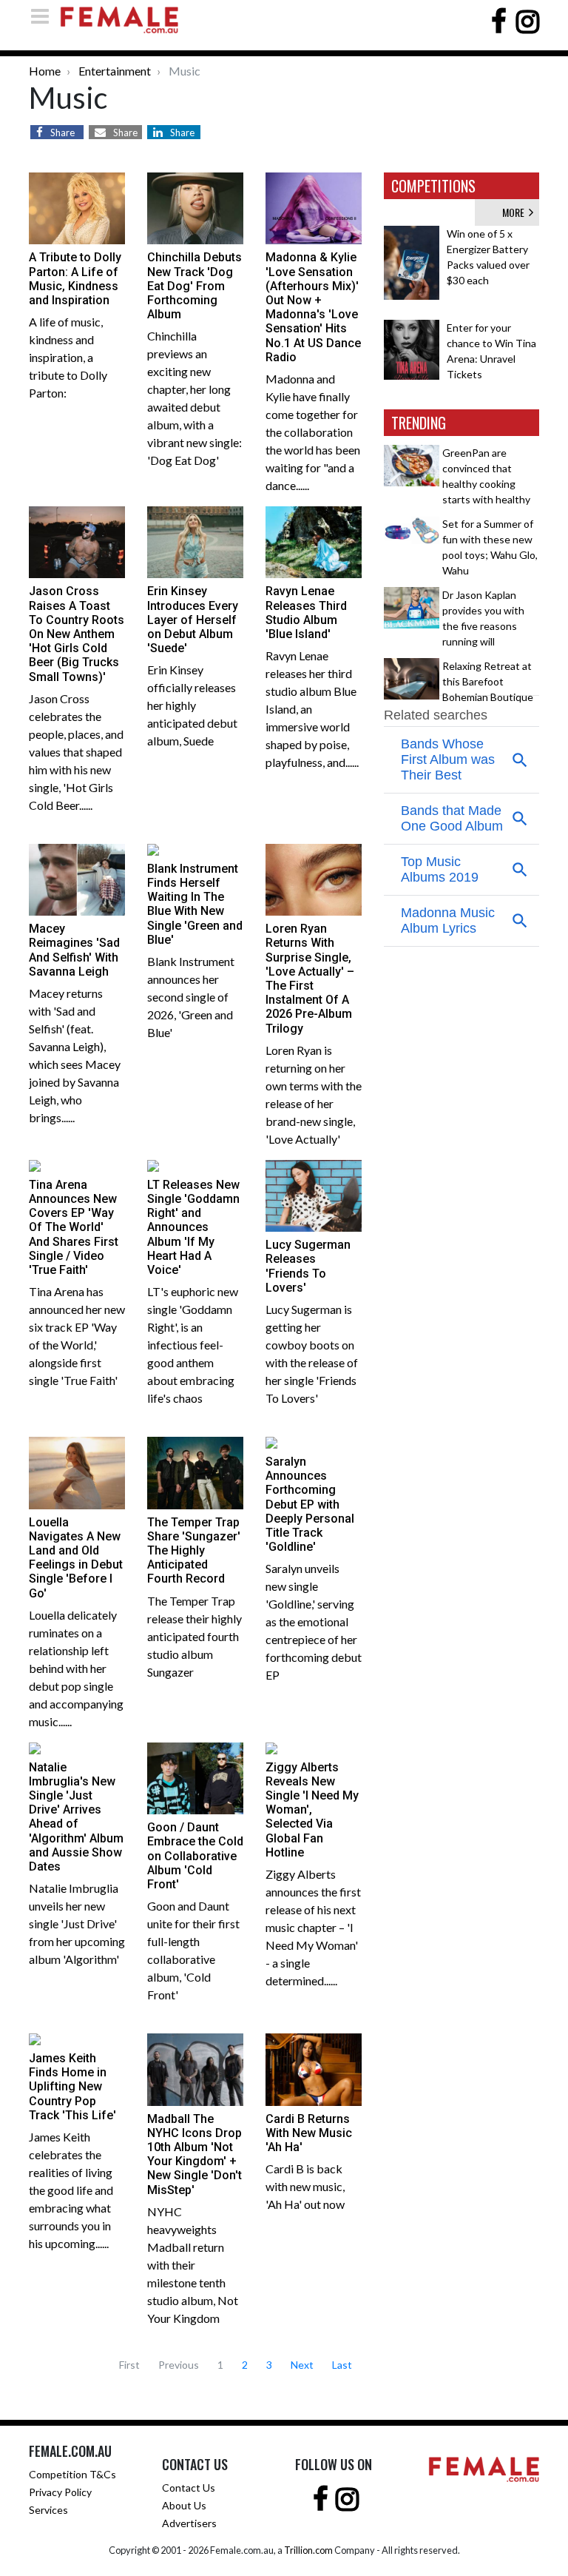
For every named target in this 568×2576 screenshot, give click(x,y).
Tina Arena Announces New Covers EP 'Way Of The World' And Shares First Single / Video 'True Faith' (74, 1227)
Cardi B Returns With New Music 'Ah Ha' (309, 2133)
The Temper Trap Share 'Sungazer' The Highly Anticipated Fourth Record (194, 1551)
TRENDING (419, 423)
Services (48, 2510)
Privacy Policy (60, 2492)
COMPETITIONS (433, 186)
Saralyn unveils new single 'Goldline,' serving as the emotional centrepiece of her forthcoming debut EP (314, 1621)
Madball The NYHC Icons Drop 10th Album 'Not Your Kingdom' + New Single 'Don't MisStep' (195, 2154)
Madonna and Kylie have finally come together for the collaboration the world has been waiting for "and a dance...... (313, 432)
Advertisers (189, 2523)
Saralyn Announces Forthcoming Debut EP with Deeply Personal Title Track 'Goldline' (310, 1504)
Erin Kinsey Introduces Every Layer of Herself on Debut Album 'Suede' (193, 620)
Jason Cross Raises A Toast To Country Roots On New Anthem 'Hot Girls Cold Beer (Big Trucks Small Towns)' (77, 634)
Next (302, 2365)
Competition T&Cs (72, 2474)
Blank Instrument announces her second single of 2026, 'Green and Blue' (191, 997)
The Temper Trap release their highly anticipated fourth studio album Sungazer (195, 1636)
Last (342, 2365)
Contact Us (189, 2488)
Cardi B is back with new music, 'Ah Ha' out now (305, 2186)
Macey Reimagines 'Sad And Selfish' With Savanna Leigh (74, 950)
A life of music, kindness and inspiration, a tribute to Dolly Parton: (68, 357)
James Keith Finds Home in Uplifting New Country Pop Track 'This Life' (72, 2087)
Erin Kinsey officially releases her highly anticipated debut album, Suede (192, 705)
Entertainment (115, 71)
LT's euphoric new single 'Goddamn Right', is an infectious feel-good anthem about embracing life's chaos (193, 1345)
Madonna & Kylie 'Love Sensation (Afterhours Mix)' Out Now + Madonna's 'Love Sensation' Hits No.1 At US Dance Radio (313, 307)
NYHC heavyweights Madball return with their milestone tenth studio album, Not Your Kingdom (193, 2265)
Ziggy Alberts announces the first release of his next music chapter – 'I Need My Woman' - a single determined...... (313, 1927)
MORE (515, 212)
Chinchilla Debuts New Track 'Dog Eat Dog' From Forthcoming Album (195, 286)
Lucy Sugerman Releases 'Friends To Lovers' (308, 1266)
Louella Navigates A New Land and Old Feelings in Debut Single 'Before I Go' (76, 1558)
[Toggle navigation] (44, 16)
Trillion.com (308, 2550)
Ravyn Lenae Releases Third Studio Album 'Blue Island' (306, 613)
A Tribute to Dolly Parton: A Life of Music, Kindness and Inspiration (75, 279)
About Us (184, 2505)
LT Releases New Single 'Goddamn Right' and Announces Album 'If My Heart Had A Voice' (193, 1227)
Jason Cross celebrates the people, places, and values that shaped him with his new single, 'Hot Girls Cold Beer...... (76, 752)
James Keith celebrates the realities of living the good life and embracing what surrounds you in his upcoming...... (71, 2190)
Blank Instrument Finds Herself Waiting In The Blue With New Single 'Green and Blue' (195, 904)
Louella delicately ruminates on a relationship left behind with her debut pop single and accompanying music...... (76, 1668)
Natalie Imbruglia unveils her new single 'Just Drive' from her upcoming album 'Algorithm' (77, 1923)
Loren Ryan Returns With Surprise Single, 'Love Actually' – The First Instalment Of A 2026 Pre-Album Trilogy (310, 978)
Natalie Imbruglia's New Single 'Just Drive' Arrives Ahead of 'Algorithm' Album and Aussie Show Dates (76, 1817)
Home (45, 71)
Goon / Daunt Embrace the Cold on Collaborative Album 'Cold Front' (195, 1856)
